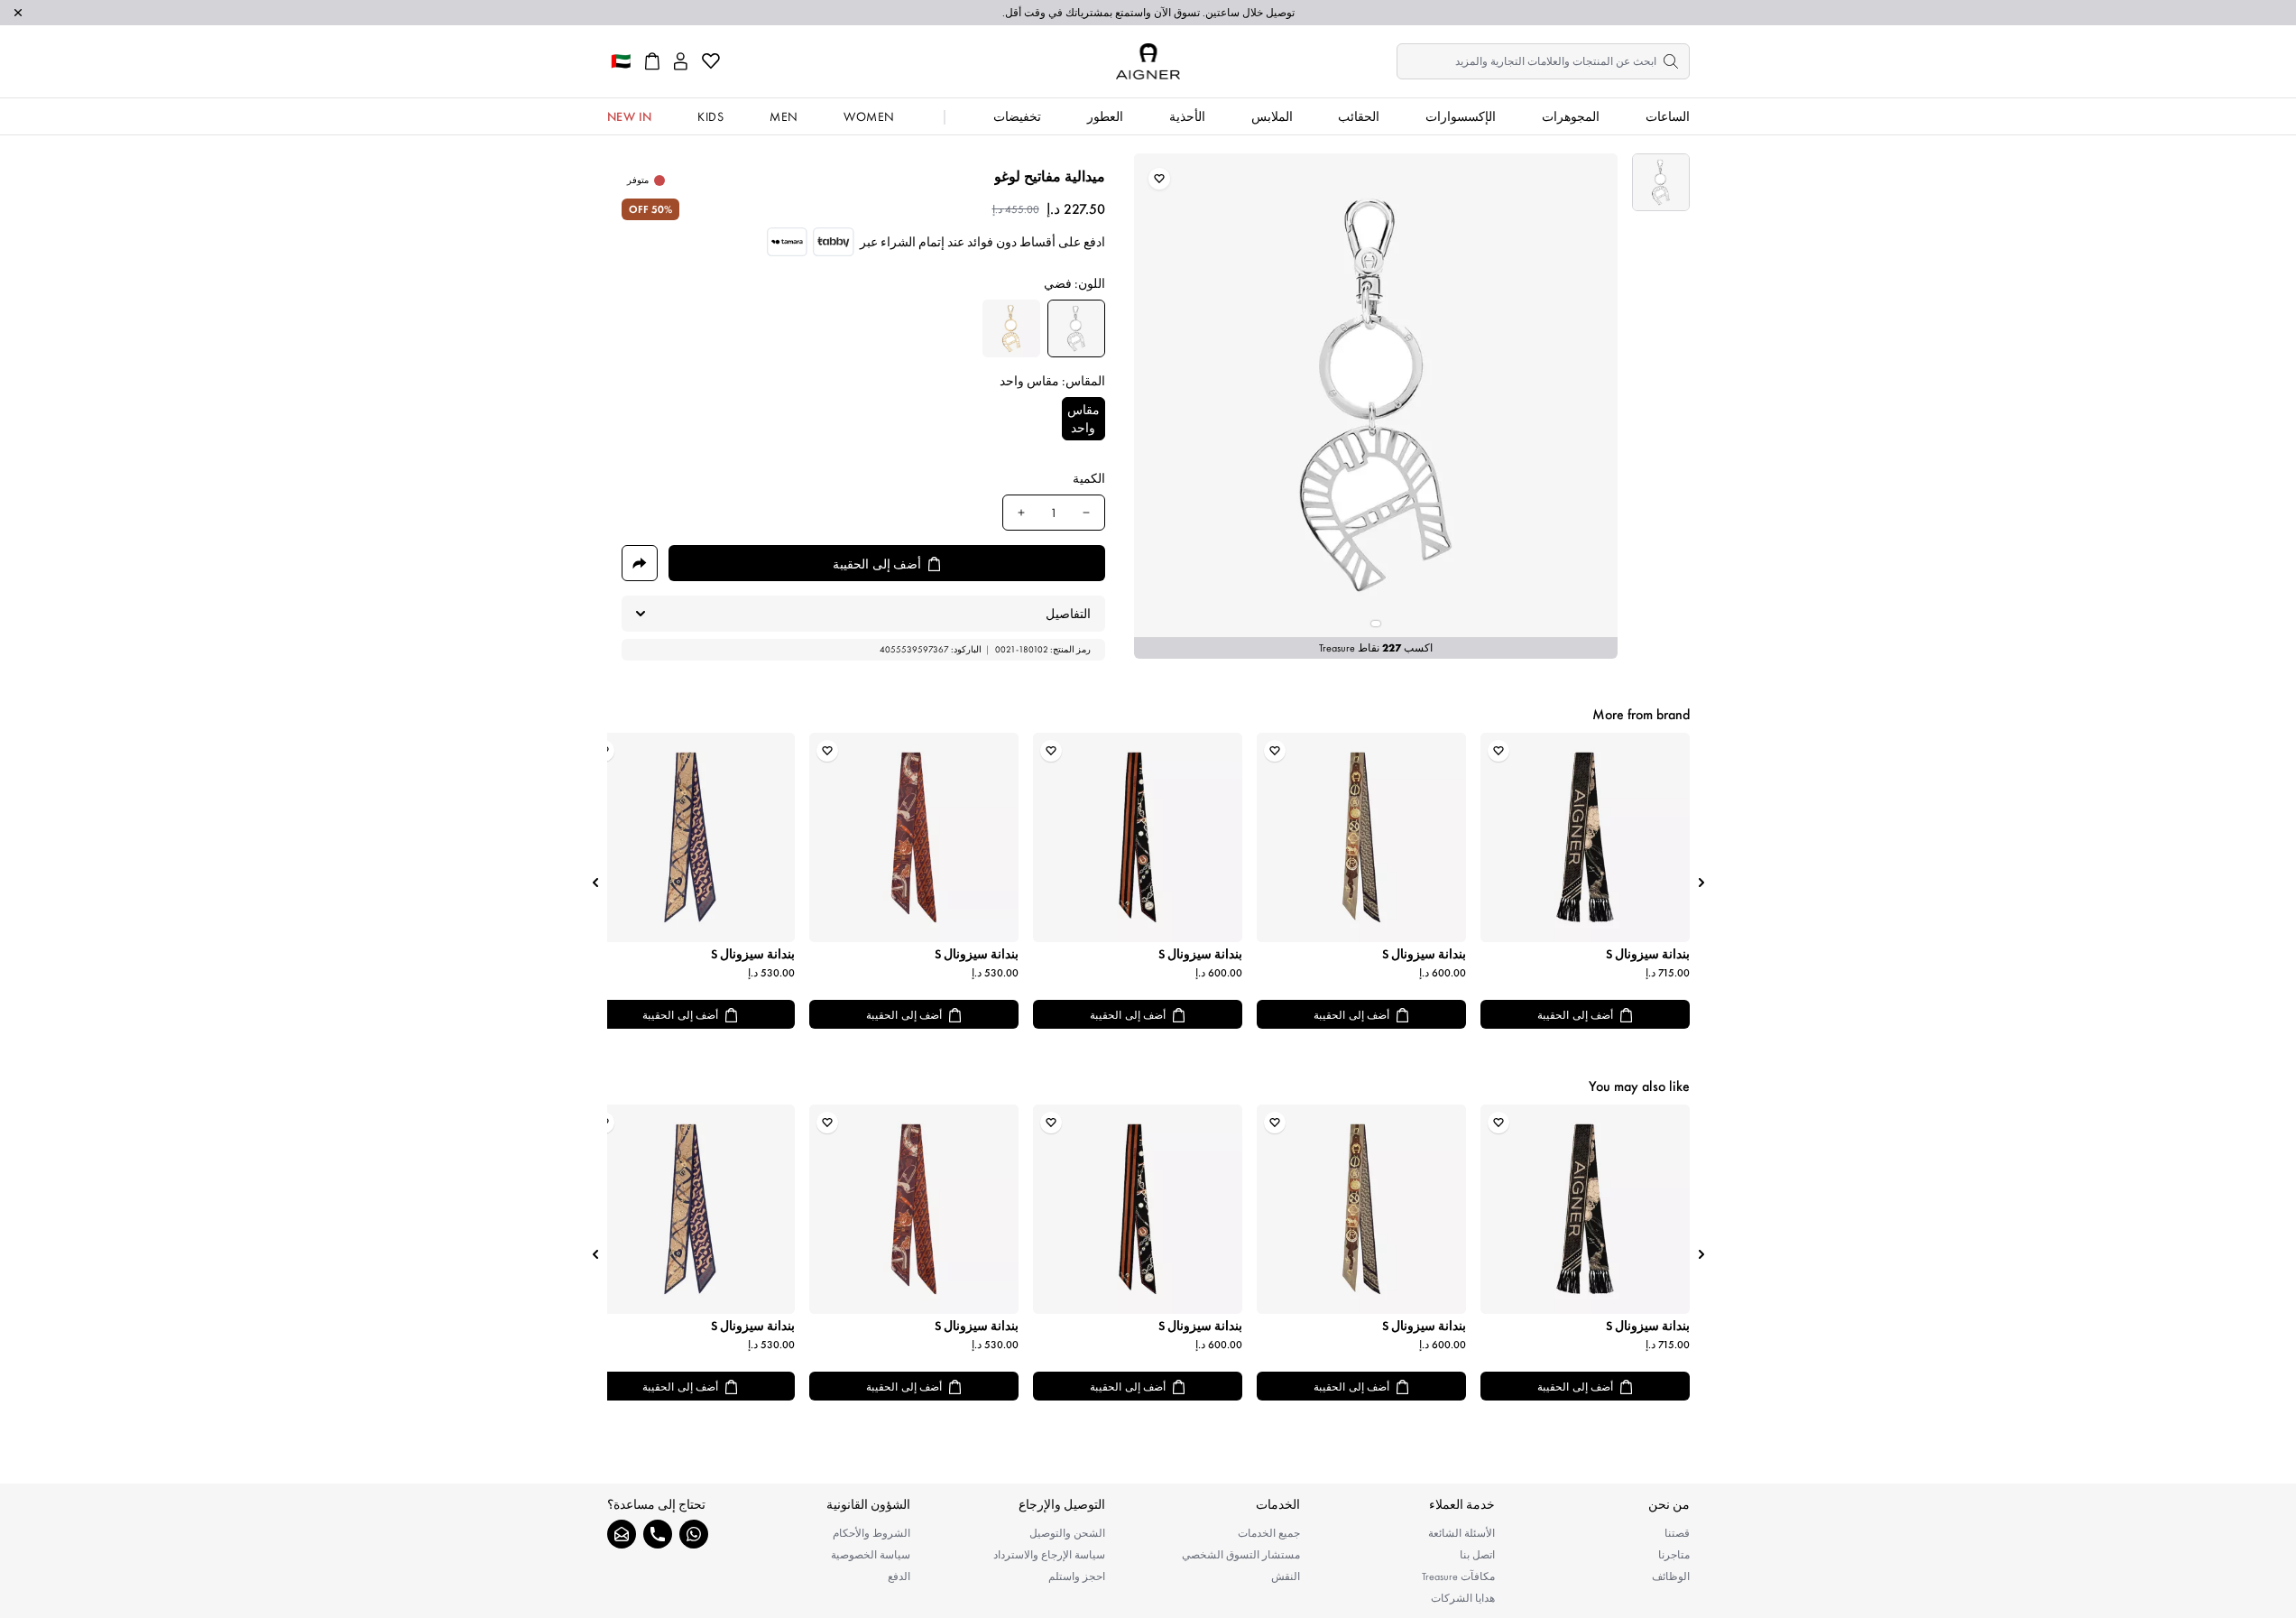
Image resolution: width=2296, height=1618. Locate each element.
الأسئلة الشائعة (1462, 1533)
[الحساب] (681, 61)
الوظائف (1671, 1576)
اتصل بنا (1477, 1555)
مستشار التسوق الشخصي (1241, 1555)
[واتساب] (694, 1534)
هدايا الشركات (1463, 1598)
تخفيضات (1017, 116)
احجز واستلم (1077, 1576)
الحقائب (1359, 116)
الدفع (899, 1576)
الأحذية (1187, 116)
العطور (1105, 116)
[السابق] (1701, 883)
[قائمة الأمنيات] (711, 61)
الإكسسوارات (1461, 116)
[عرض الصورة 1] (1661, 182)
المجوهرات (1571, 116)
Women (869, 116)
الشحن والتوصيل (1067, 1533)
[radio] (1076, 328)
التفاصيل (1068, 614)
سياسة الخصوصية (871, 1555)
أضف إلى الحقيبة (1575, 1015)
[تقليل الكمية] (1086, 513)
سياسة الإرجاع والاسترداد (1049, 1555)
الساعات (1668, 116)
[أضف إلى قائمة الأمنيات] (1159, 179)
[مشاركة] (640, 563)
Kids (710, 116)
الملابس (1272, 116)
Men (784, 116)
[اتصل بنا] (658, 1534)
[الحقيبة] (652, 61)
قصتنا (1677, 1533)
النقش (1286, 1576)
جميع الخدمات (1269, 1533)
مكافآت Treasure (1458, 1576)
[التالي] (595, 883)
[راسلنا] (622, 1534)
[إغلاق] (18, 13)
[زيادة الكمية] (1021, 513)
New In (630, 116)
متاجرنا (1674, 1555)
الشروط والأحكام (871, 1533)
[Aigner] (1148, 61)
